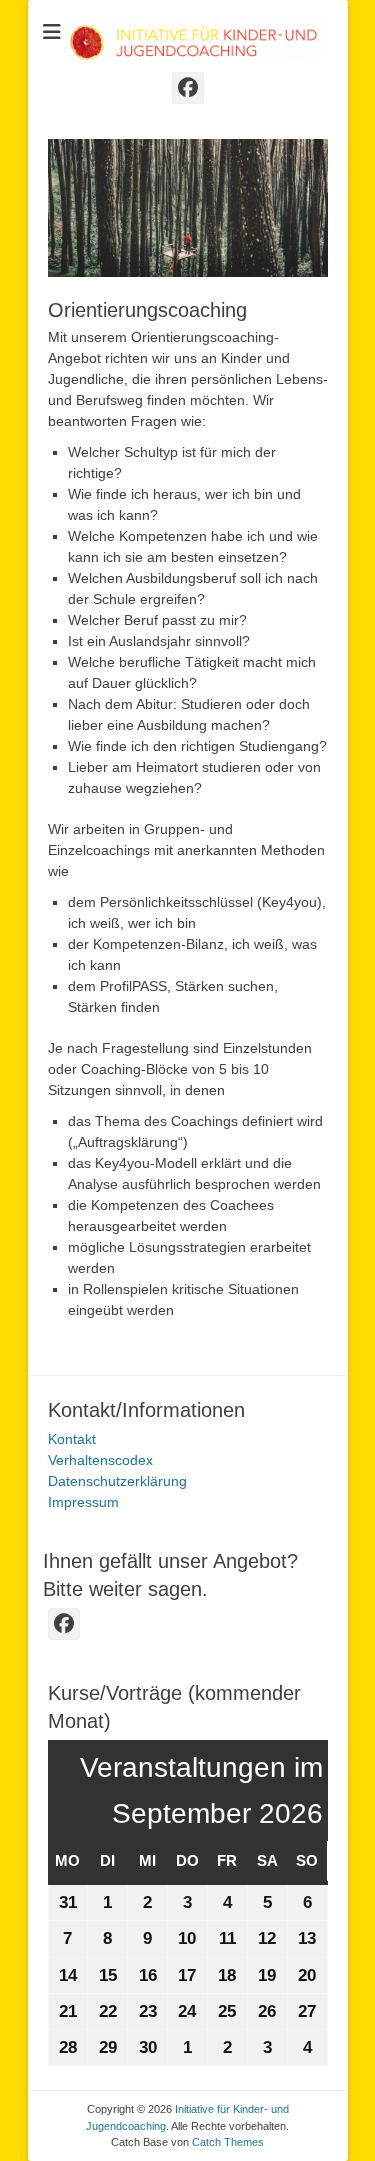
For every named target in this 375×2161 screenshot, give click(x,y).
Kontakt (72, 1439)
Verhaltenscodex (100, 1460)
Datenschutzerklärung (117, 1481)
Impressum (83, 1502)
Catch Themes (228, 2142)
